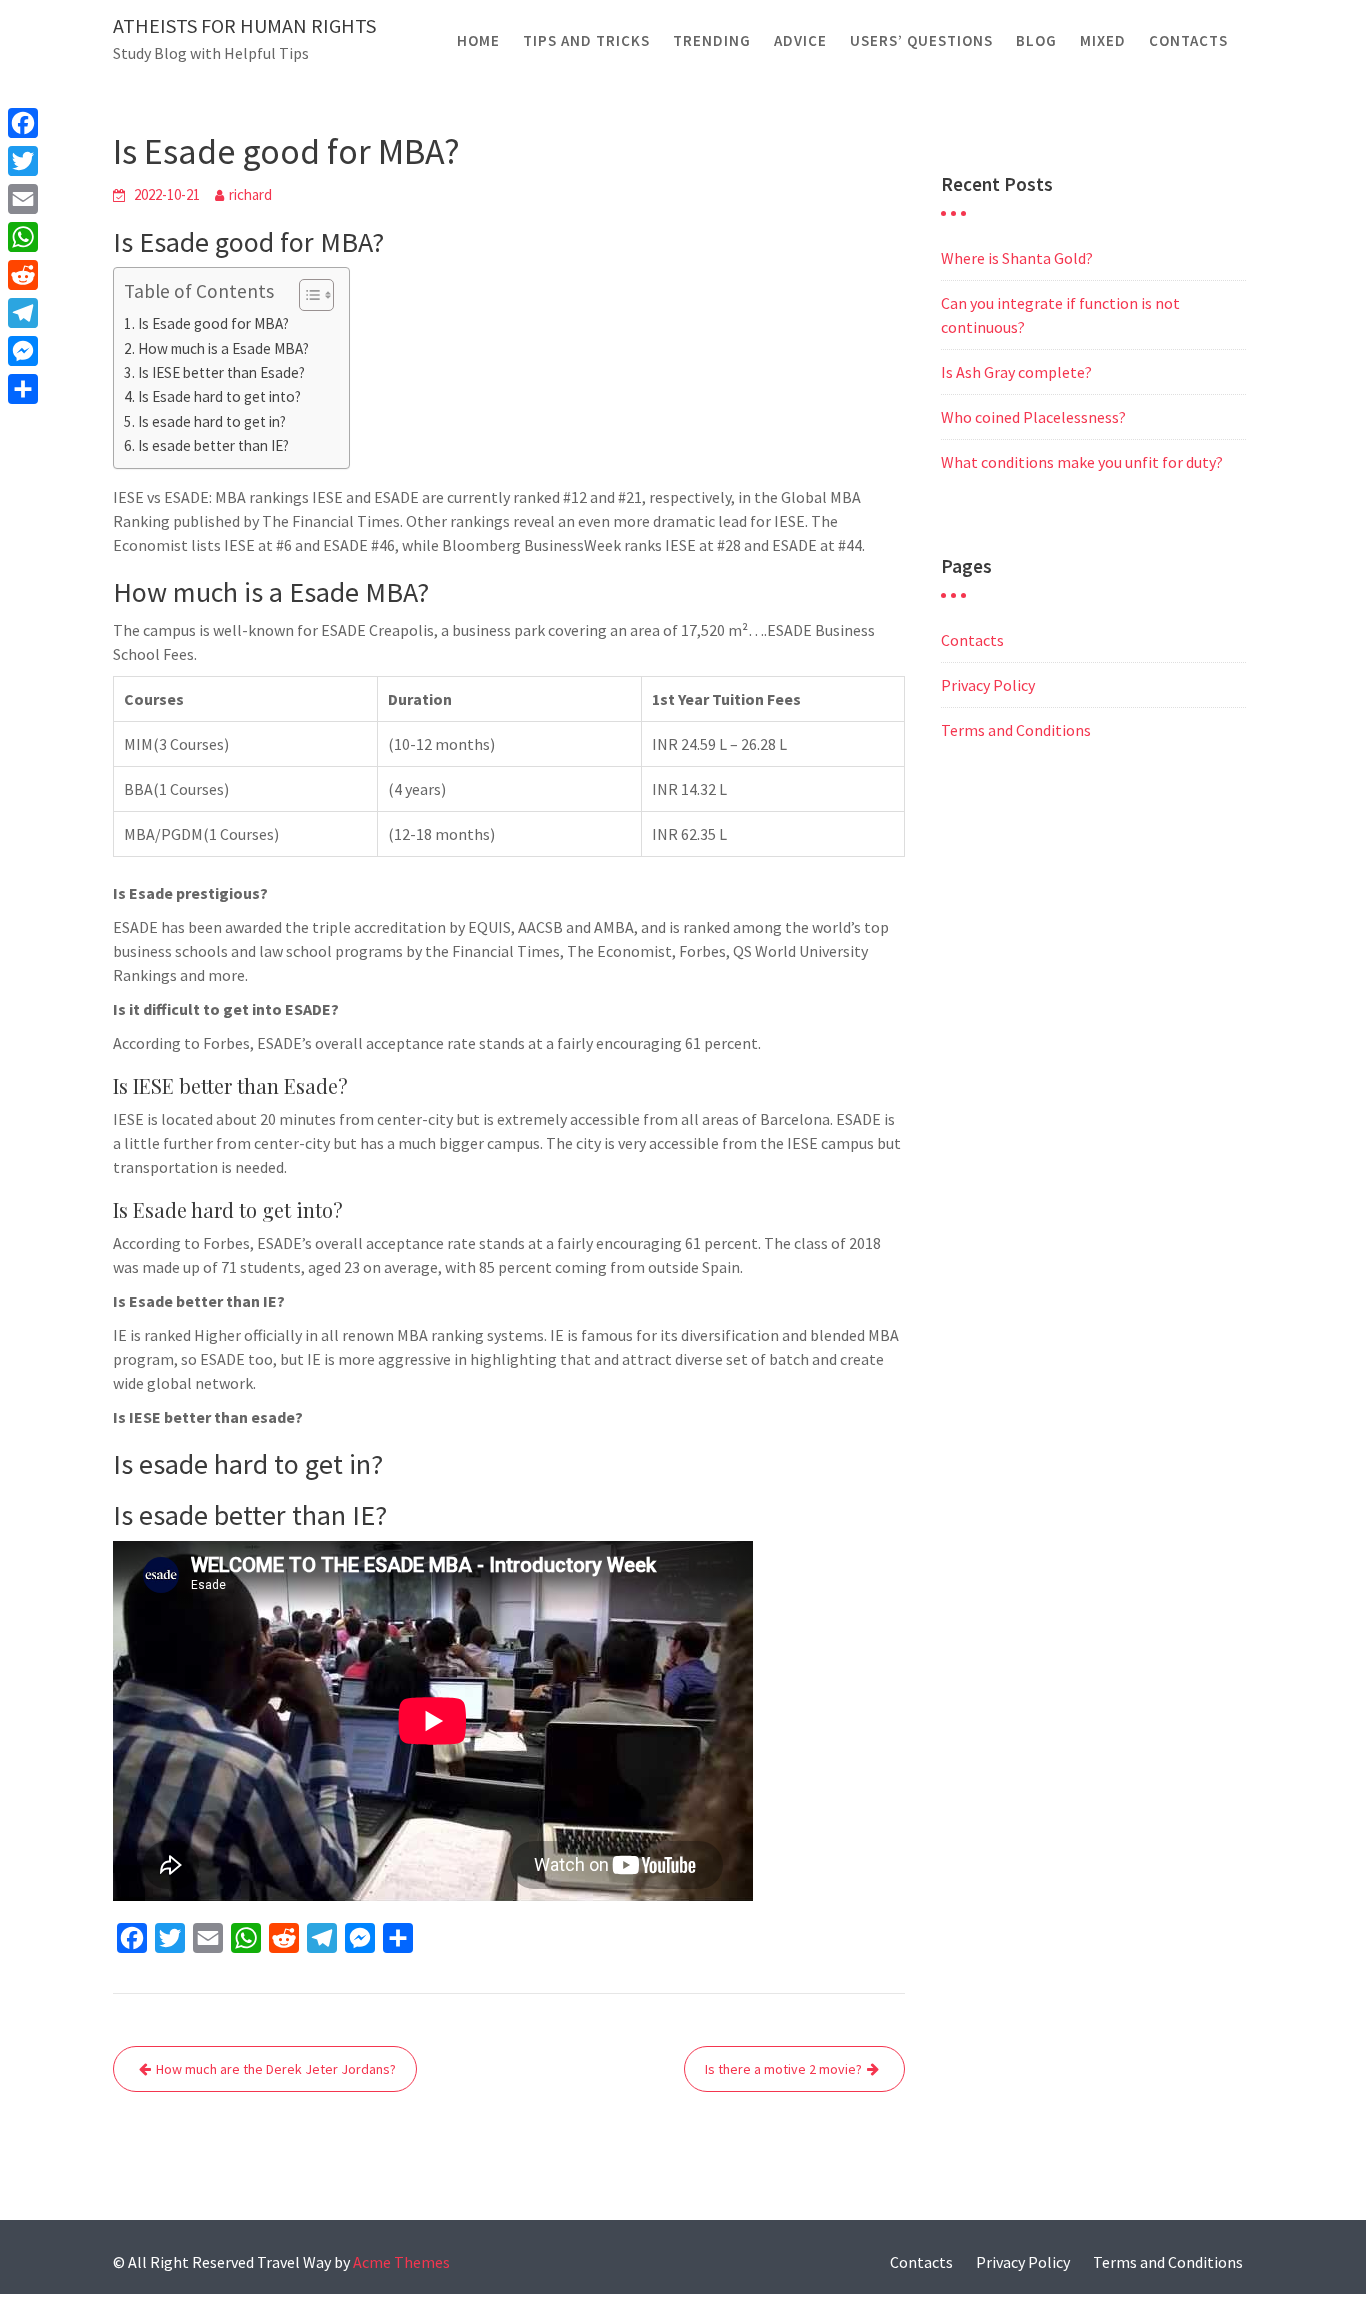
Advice (800, 40)
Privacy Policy (988, 685)
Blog (1036, 40)
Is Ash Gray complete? (1016, 372)
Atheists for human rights (244, 25)
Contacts (1188, 40)
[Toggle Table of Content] (306, 295)
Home (478, 40)
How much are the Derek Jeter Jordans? (276, 2069)
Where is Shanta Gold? (1017, 258)
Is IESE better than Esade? (221, 372)
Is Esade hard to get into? (219, 396)
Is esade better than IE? (213, 445)
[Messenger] (23, 351)
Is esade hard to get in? (212, 421)
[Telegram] (23, 313)
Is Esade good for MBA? (213, 323)
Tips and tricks (586, 40)
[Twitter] (23, 161)
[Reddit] (23, 275)
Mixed (1103, 40)
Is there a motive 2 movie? (783, 2069)
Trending (712, 40)
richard (250, 194)
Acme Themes (401, 2262)
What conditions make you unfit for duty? (1082, 462)
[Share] (23, 389)
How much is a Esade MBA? (223, 348)
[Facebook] (23, 123)
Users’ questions (921, 40)
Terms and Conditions (1016, 730)
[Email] (23, 199)
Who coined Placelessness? (1033, 417)
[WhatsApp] (23, 237)
